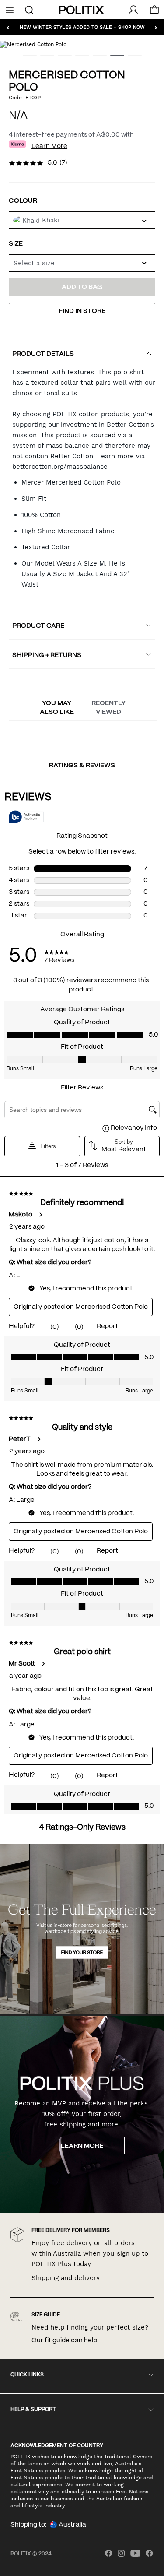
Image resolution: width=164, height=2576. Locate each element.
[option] (82, 44)
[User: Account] (133, 10)
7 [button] (131, 58)
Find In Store (82, 311)
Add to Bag (82, 287)
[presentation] (57, 708)
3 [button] (61, 58)
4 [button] (79, 58)
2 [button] (44, 58)
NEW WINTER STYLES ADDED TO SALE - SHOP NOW (82, 27)
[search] (29, 9)
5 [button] (96, 58)
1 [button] (26, 58)
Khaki (51, 220)
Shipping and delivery (66, 2278)
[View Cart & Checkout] (154, 12)
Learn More (49, 146)
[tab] (57, 708)
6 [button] (114, 58)
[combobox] (82, 263)
